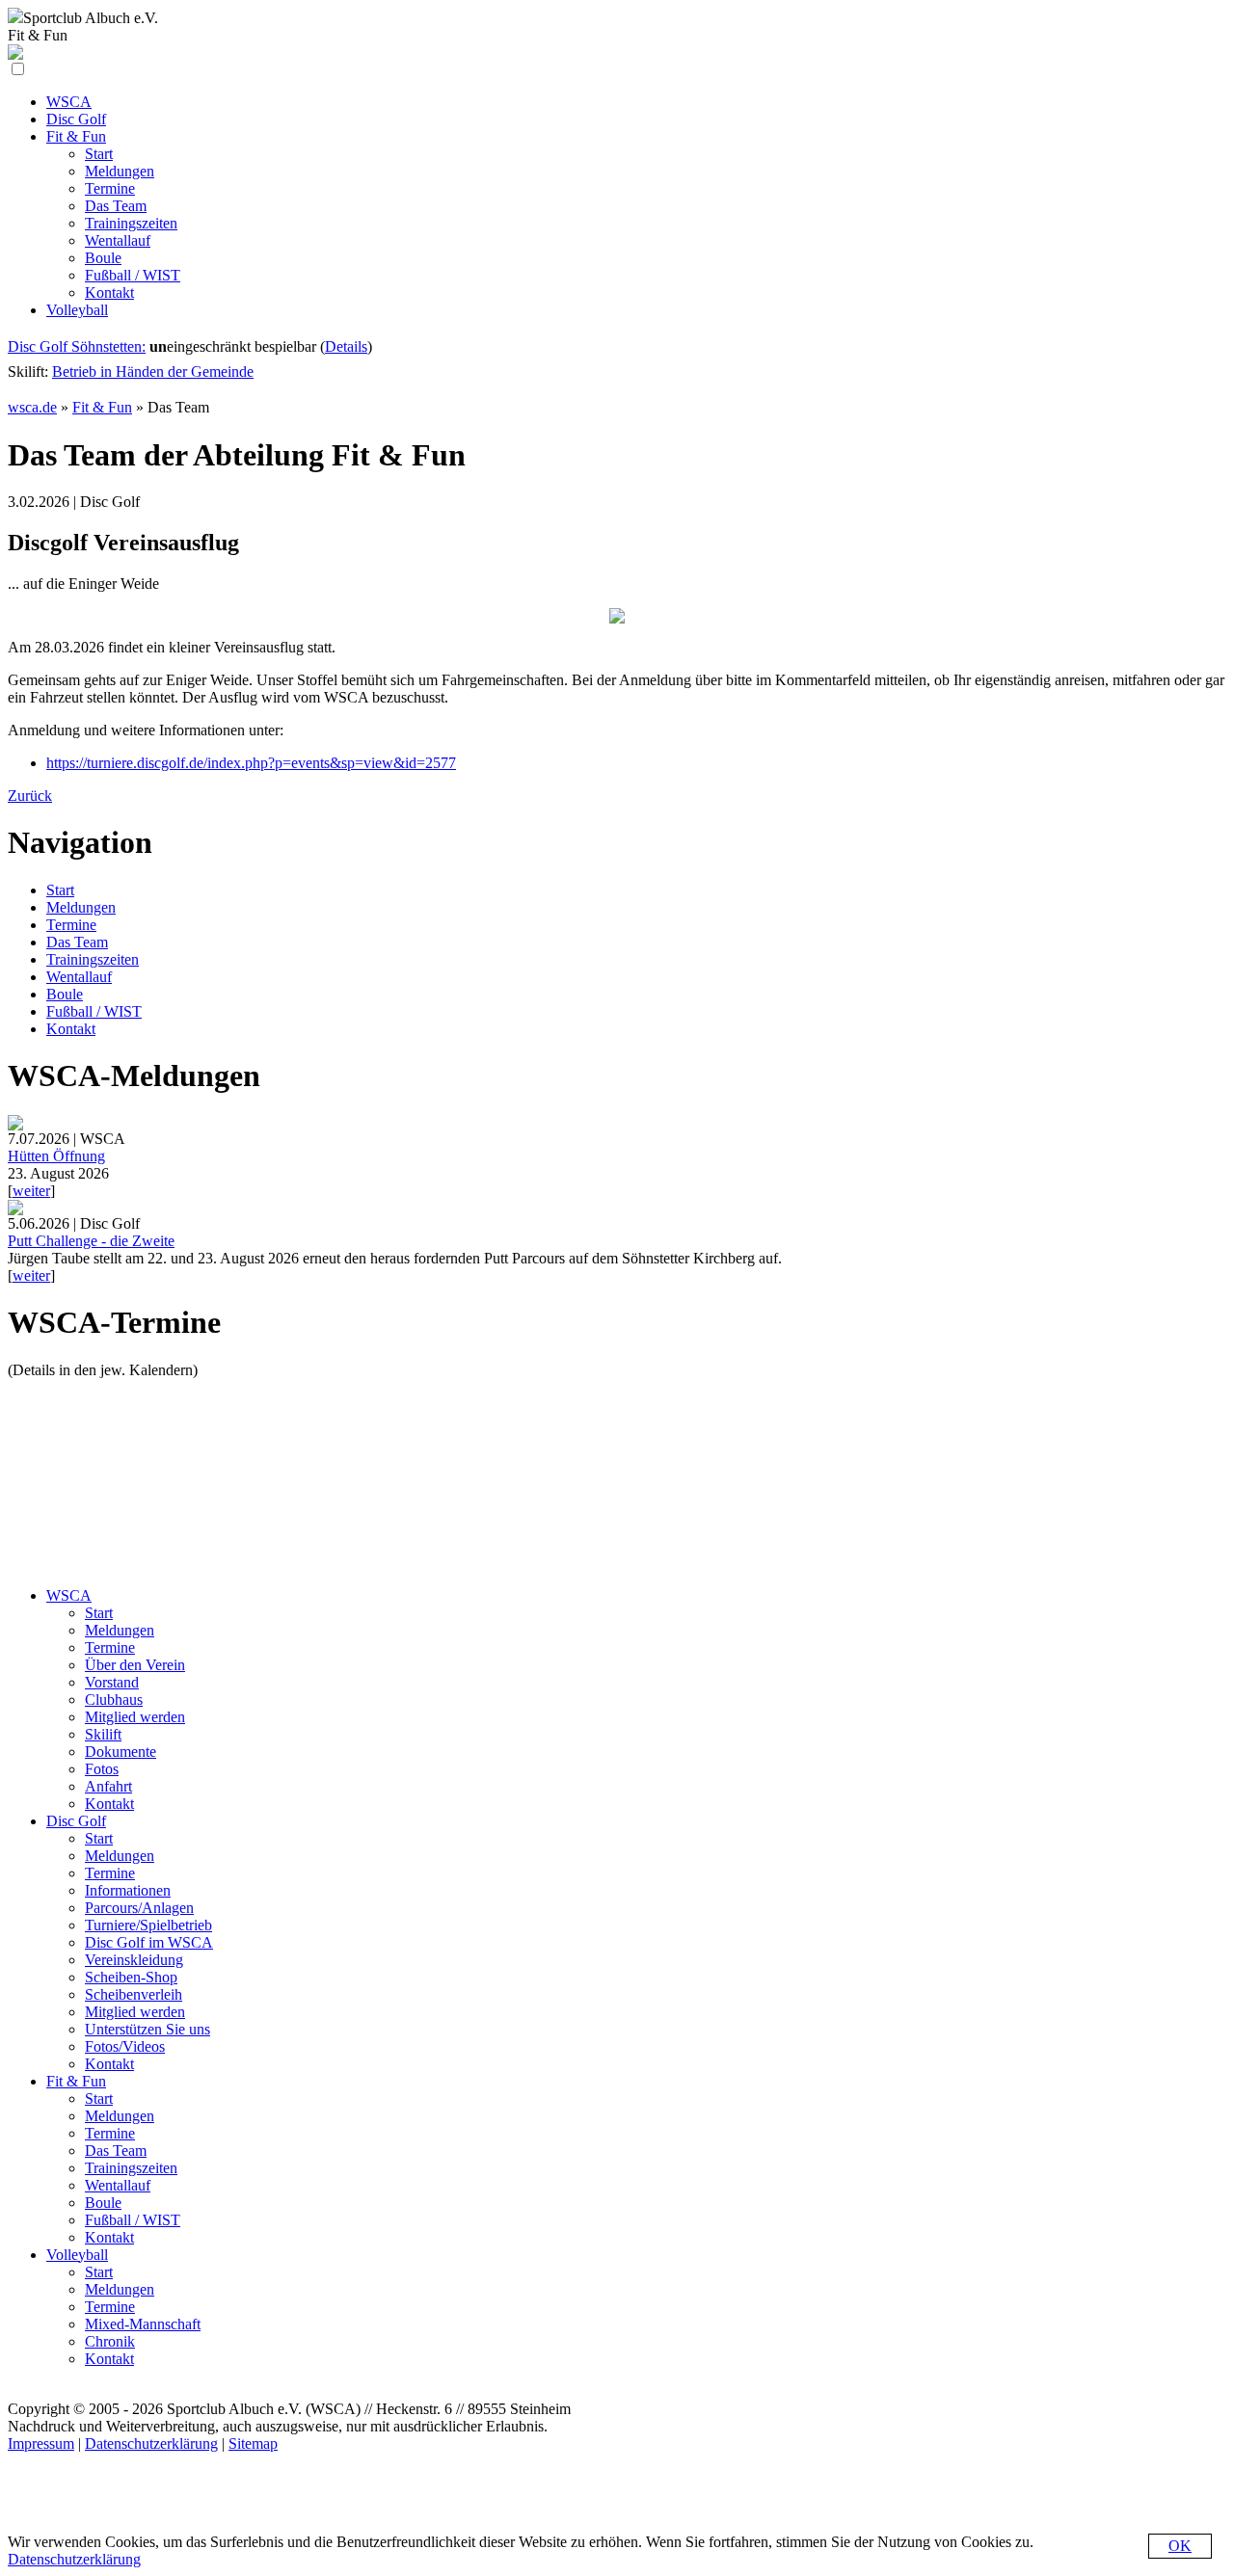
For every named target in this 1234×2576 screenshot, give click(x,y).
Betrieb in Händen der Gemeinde (153, 372)
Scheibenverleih (134, 1994)
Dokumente (121, 1752)
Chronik (110, 2341)
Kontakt (71, 1029)
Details (346, 346)
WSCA (69, 1595)
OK (1180, 2546)
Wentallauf (79, 977)
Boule (65, 994)
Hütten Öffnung (56, 1156)
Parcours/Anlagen (139, 1908)
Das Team (77, 942)
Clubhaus (114, 1700)
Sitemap (253, 2443)
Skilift (103, 1734)
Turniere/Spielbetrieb (148, 1925)
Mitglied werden (135, 1717)
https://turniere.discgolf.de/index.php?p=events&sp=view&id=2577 (251, 763)
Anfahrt (108, 1786)
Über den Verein (135, 1665)
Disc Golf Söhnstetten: (77, 346)
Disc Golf (76, 1821)
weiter (31, 1191)
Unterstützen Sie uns (148, 2029)
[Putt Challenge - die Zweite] (15, 1210)
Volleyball (77, 2255)
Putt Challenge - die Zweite (91, 1241)
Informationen (128, 1890)
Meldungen (81, 907)
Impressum (41, 2443)
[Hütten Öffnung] (15, 1125)
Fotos (102, 1769)
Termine (71, 925)
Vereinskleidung (134, 1960)
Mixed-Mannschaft (143, 2324)
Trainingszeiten (93, 959)
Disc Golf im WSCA (149, 1942)
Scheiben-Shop (131, 1977)
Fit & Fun (102, 407)
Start (60, 890)
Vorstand (112, 1682)
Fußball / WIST (94, 1011)
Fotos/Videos (125, 2046)
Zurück (30, 796)
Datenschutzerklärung (151, 2443)
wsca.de (32, 407)
